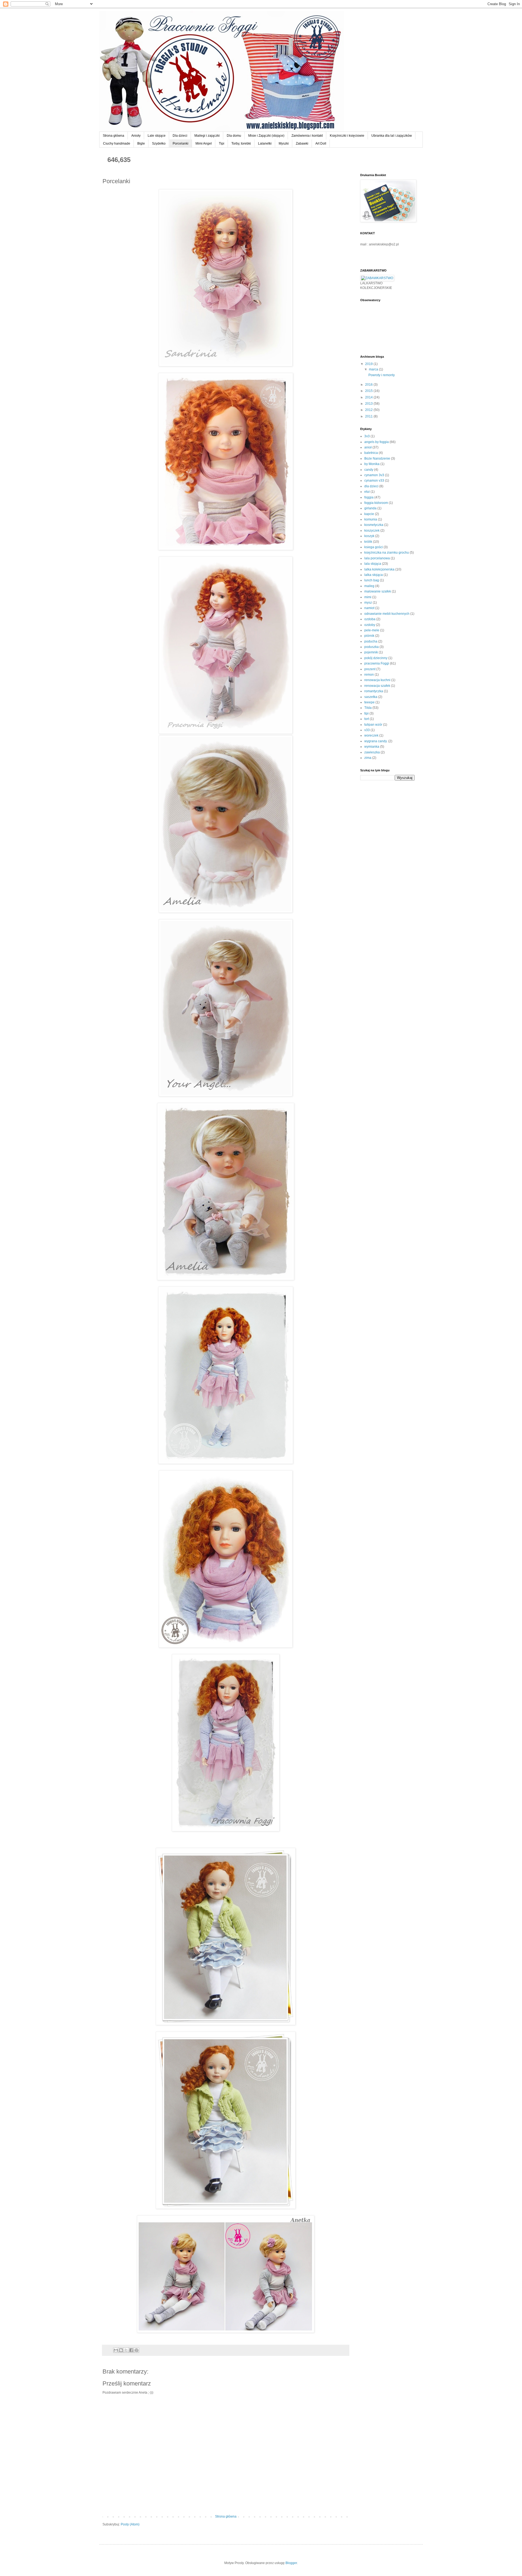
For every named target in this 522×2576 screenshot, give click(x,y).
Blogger (291, 2563)
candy (369, 470)
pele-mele (372, 630)
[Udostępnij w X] (126, 2350)
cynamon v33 (374, 481)
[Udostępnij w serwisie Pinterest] (136, 2350)
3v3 (367, 436)
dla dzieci (371, 486)
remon (369, 675)
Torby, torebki (241, 144)
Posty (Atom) (130, 2524)
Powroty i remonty (382, 375)
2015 (369, 391)
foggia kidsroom (376, 503)
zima (368, 758)
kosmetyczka (374, 525)
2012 (369, 410)
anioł (368, 447)
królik (368, 542)
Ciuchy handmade (117, 144)
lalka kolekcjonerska (379, 569)
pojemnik (371, 652)
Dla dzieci (180, 136)
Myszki (284, 144)
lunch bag (372, 580)
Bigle (141, 144)
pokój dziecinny (376, 658)
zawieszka (372, 752)
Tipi (222, 144)
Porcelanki (181, 144)
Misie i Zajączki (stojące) (266, 136)
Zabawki (302, 144)
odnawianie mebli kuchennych (387, 614)
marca (374, 369)
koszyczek (372, 531)
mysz (368, 603)
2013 (369, 404)
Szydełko (159, 144)
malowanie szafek (378, 591)
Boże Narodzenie (377, 459)
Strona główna (114, 136)
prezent (370, 669)
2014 (369, 397)
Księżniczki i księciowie (347, 136)
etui (367, 492)
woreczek (371, 735)
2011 (369, 416)
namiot (369, 608)
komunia (371, 519)
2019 (369, 364)
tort (367, 719)
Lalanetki (265, 144)
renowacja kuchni (377, 680)
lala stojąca (373, 564)
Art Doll (321, 144)
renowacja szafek (377, 686)
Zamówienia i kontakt (307, 136)
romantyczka (374, 691)
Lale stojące (157, 136)
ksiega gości (374, 547)
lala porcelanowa (377, 558)
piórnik (369, 636)
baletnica (371, 453)
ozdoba (370, 619)
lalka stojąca (374, 575)
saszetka (371, 697)
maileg (369, 586)
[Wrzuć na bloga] (121, 2350)
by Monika (372, 464)
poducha (371, 641)
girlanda (370, 508)
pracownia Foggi (377, 663)
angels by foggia (377, 442)
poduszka (372, 647)
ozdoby (370, 625)
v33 (367, 730)
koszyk (369, 536)
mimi (368, 597)
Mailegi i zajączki (207, 136)
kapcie (369, 514)
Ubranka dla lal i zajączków (392, 136)
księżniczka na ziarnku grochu (387, 553)
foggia (369, 497)
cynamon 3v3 (374, 475)
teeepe (369, 702)
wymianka (372, 747)
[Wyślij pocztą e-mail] (116, 2350)
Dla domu (234, 136)
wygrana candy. (376, 741)
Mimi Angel (204, 144)
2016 (369, 385)
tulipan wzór (373, 725)
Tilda (368, 708)
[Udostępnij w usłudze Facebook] (131, 2350)
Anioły (136, 136)
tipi (366, 713)
